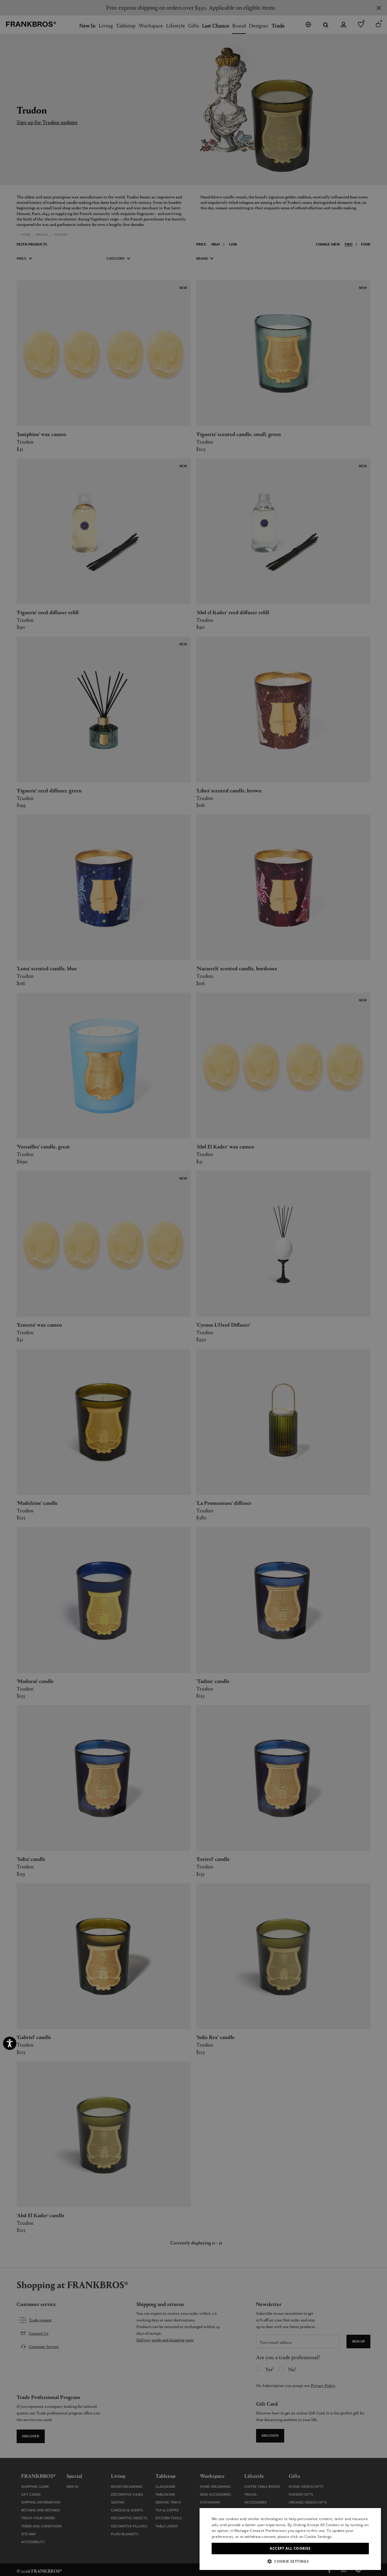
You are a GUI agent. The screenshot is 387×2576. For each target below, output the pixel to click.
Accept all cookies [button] (290, 2548)
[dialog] (193, 1288)
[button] (290, 2561)
